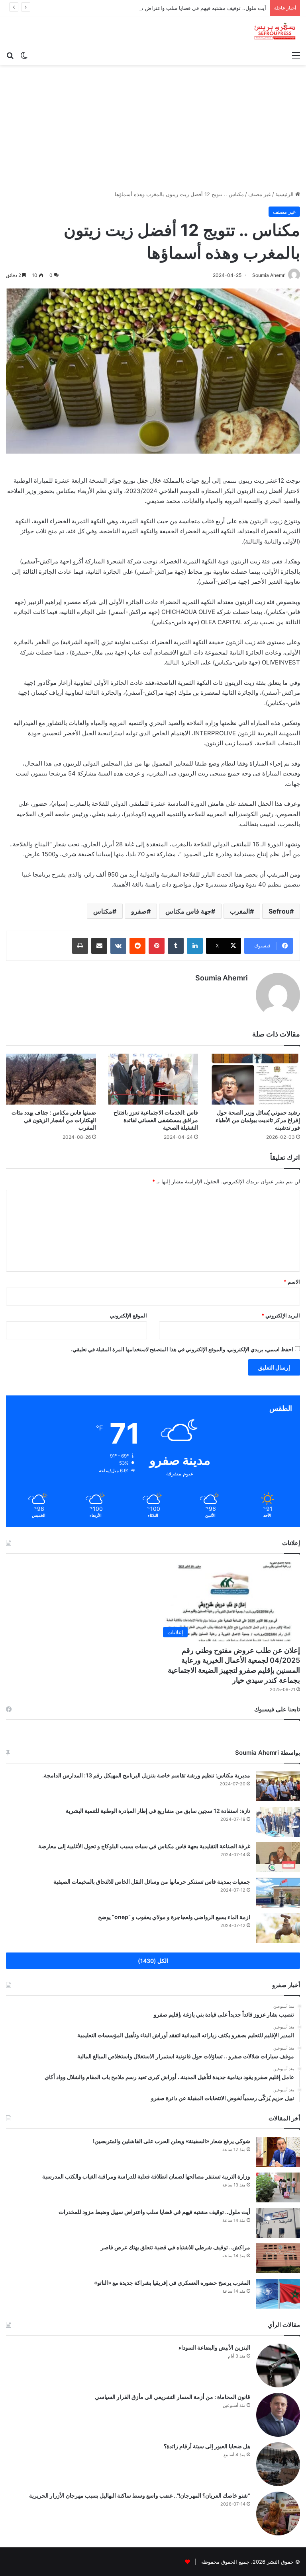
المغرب (240, 911)
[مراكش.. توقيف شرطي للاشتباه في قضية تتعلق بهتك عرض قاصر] (278, 2258)
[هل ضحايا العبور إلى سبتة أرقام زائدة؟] (278, 2464)
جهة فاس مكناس (188, 911)
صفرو (139, 911)
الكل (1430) (153, 1961)
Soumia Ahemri (222, 978)
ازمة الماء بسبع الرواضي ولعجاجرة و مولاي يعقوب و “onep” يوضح (174, 1917)
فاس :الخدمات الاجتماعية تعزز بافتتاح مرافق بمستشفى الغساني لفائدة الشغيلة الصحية (156, 1120)
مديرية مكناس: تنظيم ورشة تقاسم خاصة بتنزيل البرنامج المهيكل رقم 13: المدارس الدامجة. (146, 1775)
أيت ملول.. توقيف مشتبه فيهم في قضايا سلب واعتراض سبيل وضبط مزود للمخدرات (174, 8)
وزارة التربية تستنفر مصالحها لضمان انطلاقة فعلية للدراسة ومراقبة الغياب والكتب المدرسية (146, 2176)
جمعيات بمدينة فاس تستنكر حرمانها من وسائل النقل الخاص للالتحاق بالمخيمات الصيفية (152, 1881)
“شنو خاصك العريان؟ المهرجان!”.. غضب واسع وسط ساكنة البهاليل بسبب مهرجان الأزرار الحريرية (140, 2495)
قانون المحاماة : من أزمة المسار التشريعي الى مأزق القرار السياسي (173, 2397)
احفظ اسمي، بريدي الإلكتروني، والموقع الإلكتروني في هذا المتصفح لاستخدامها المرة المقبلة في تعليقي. (182, 1349)
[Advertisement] (153, 125)
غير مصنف (260, 194)
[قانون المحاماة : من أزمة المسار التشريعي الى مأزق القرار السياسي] (278, 2415)
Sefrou (279, 911)
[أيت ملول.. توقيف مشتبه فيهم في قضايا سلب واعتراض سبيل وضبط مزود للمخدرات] (278, 2223)
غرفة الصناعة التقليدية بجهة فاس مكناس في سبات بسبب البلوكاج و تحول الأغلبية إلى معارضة (144, 1846)
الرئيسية (285, 194)
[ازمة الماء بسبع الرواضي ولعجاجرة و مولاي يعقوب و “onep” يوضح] (278, 1928)
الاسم (292, 1282)
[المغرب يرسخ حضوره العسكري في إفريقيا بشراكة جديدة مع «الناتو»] (278, 2294)
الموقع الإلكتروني (128, 1315)
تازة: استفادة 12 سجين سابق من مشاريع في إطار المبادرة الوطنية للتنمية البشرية (158, 1811)
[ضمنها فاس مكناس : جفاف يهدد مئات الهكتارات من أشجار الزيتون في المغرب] (51, 1079)
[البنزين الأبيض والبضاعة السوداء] (278, 2366)
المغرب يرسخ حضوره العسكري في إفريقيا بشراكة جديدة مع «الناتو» (172, 2283)
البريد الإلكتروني (281, 1315)
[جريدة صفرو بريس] (275, 32)
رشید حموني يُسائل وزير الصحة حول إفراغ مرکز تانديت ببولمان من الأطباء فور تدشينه (258, 1120)
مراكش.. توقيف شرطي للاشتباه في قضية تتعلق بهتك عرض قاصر (176, 2247)
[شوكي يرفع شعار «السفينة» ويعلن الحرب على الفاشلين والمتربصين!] (278, 2152)
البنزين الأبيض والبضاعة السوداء (214, 2347)
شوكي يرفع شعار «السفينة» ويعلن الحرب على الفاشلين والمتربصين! (172, 2141)
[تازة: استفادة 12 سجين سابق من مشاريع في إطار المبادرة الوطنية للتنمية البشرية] (278, 1822)
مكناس (103, 911)
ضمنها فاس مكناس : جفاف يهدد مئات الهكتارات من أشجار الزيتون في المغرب (54, 1120)
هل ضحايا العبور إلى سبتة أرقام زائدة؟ (207, 2446)
